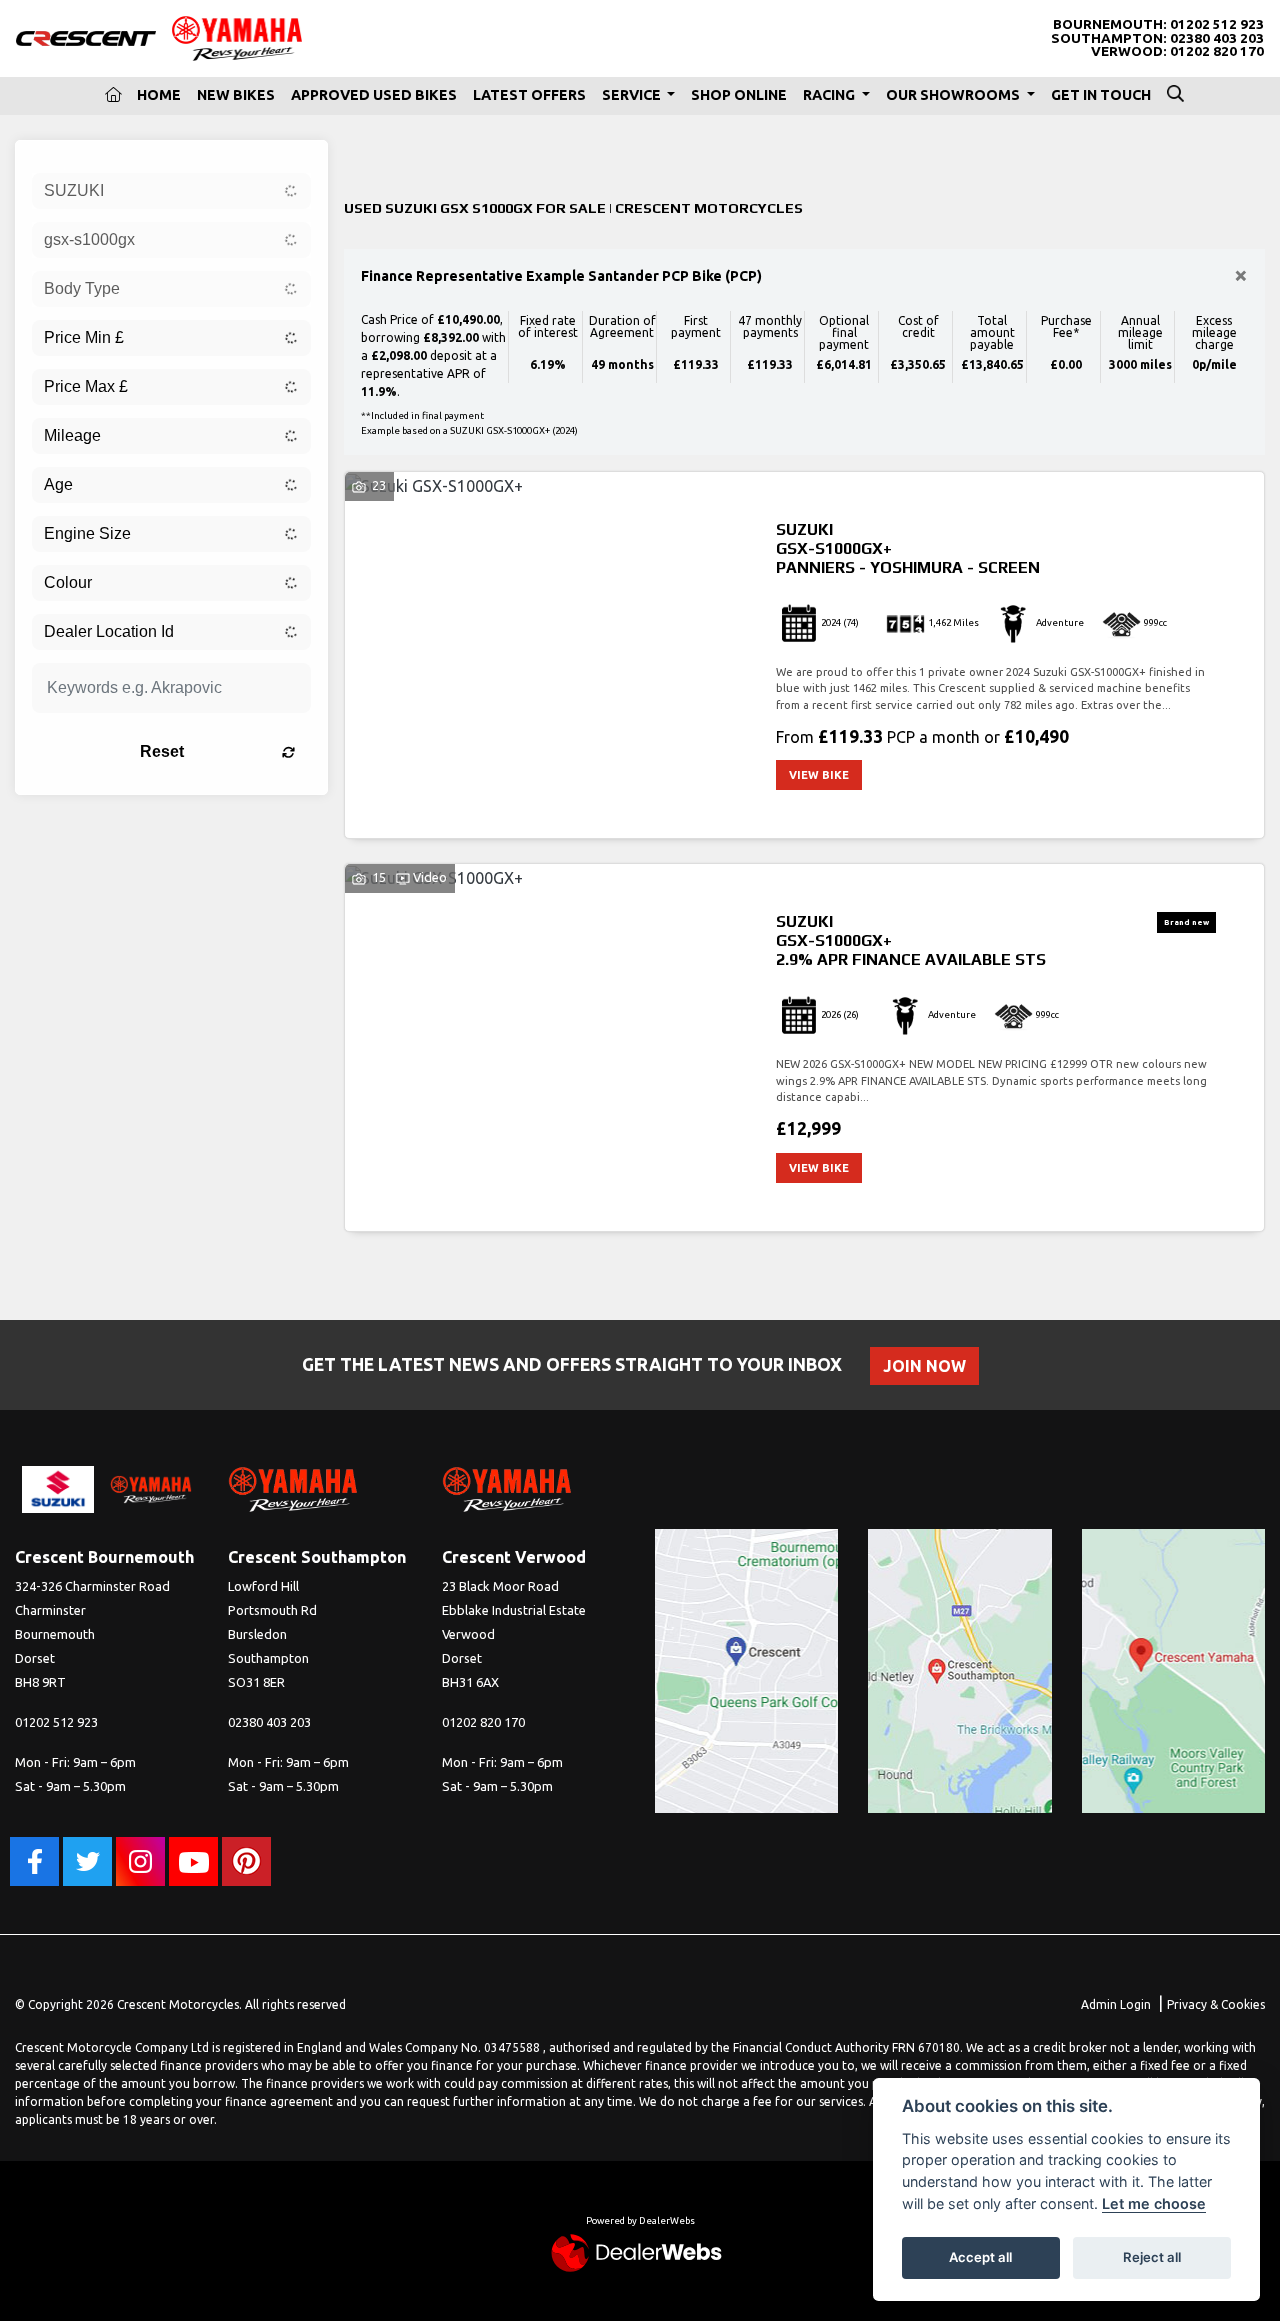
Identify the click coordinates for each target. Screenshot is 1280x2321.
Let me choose (1154, 2203)
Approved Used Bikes (374, 95)
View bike (819, 775)
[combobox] (171, 191)
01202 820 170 (1217, 51)
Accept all (980, 2257)
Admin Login (1116, 2004)
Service (633, 95)
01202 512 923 (1217, 24)
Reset (162, 751)
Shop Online (739, 95)
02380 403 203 (1217, 38)
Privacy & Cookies (1216, 2004)
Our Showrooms (954, 95)
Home (159, 95)
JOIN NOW (924, 1366)
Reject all (1152, 2257)
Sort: (375, 154)
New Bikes (236, 95)
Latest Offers (529, 95)
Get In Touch (1101, 95)
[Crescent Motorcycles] (86, 37)
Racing (830, 95)
